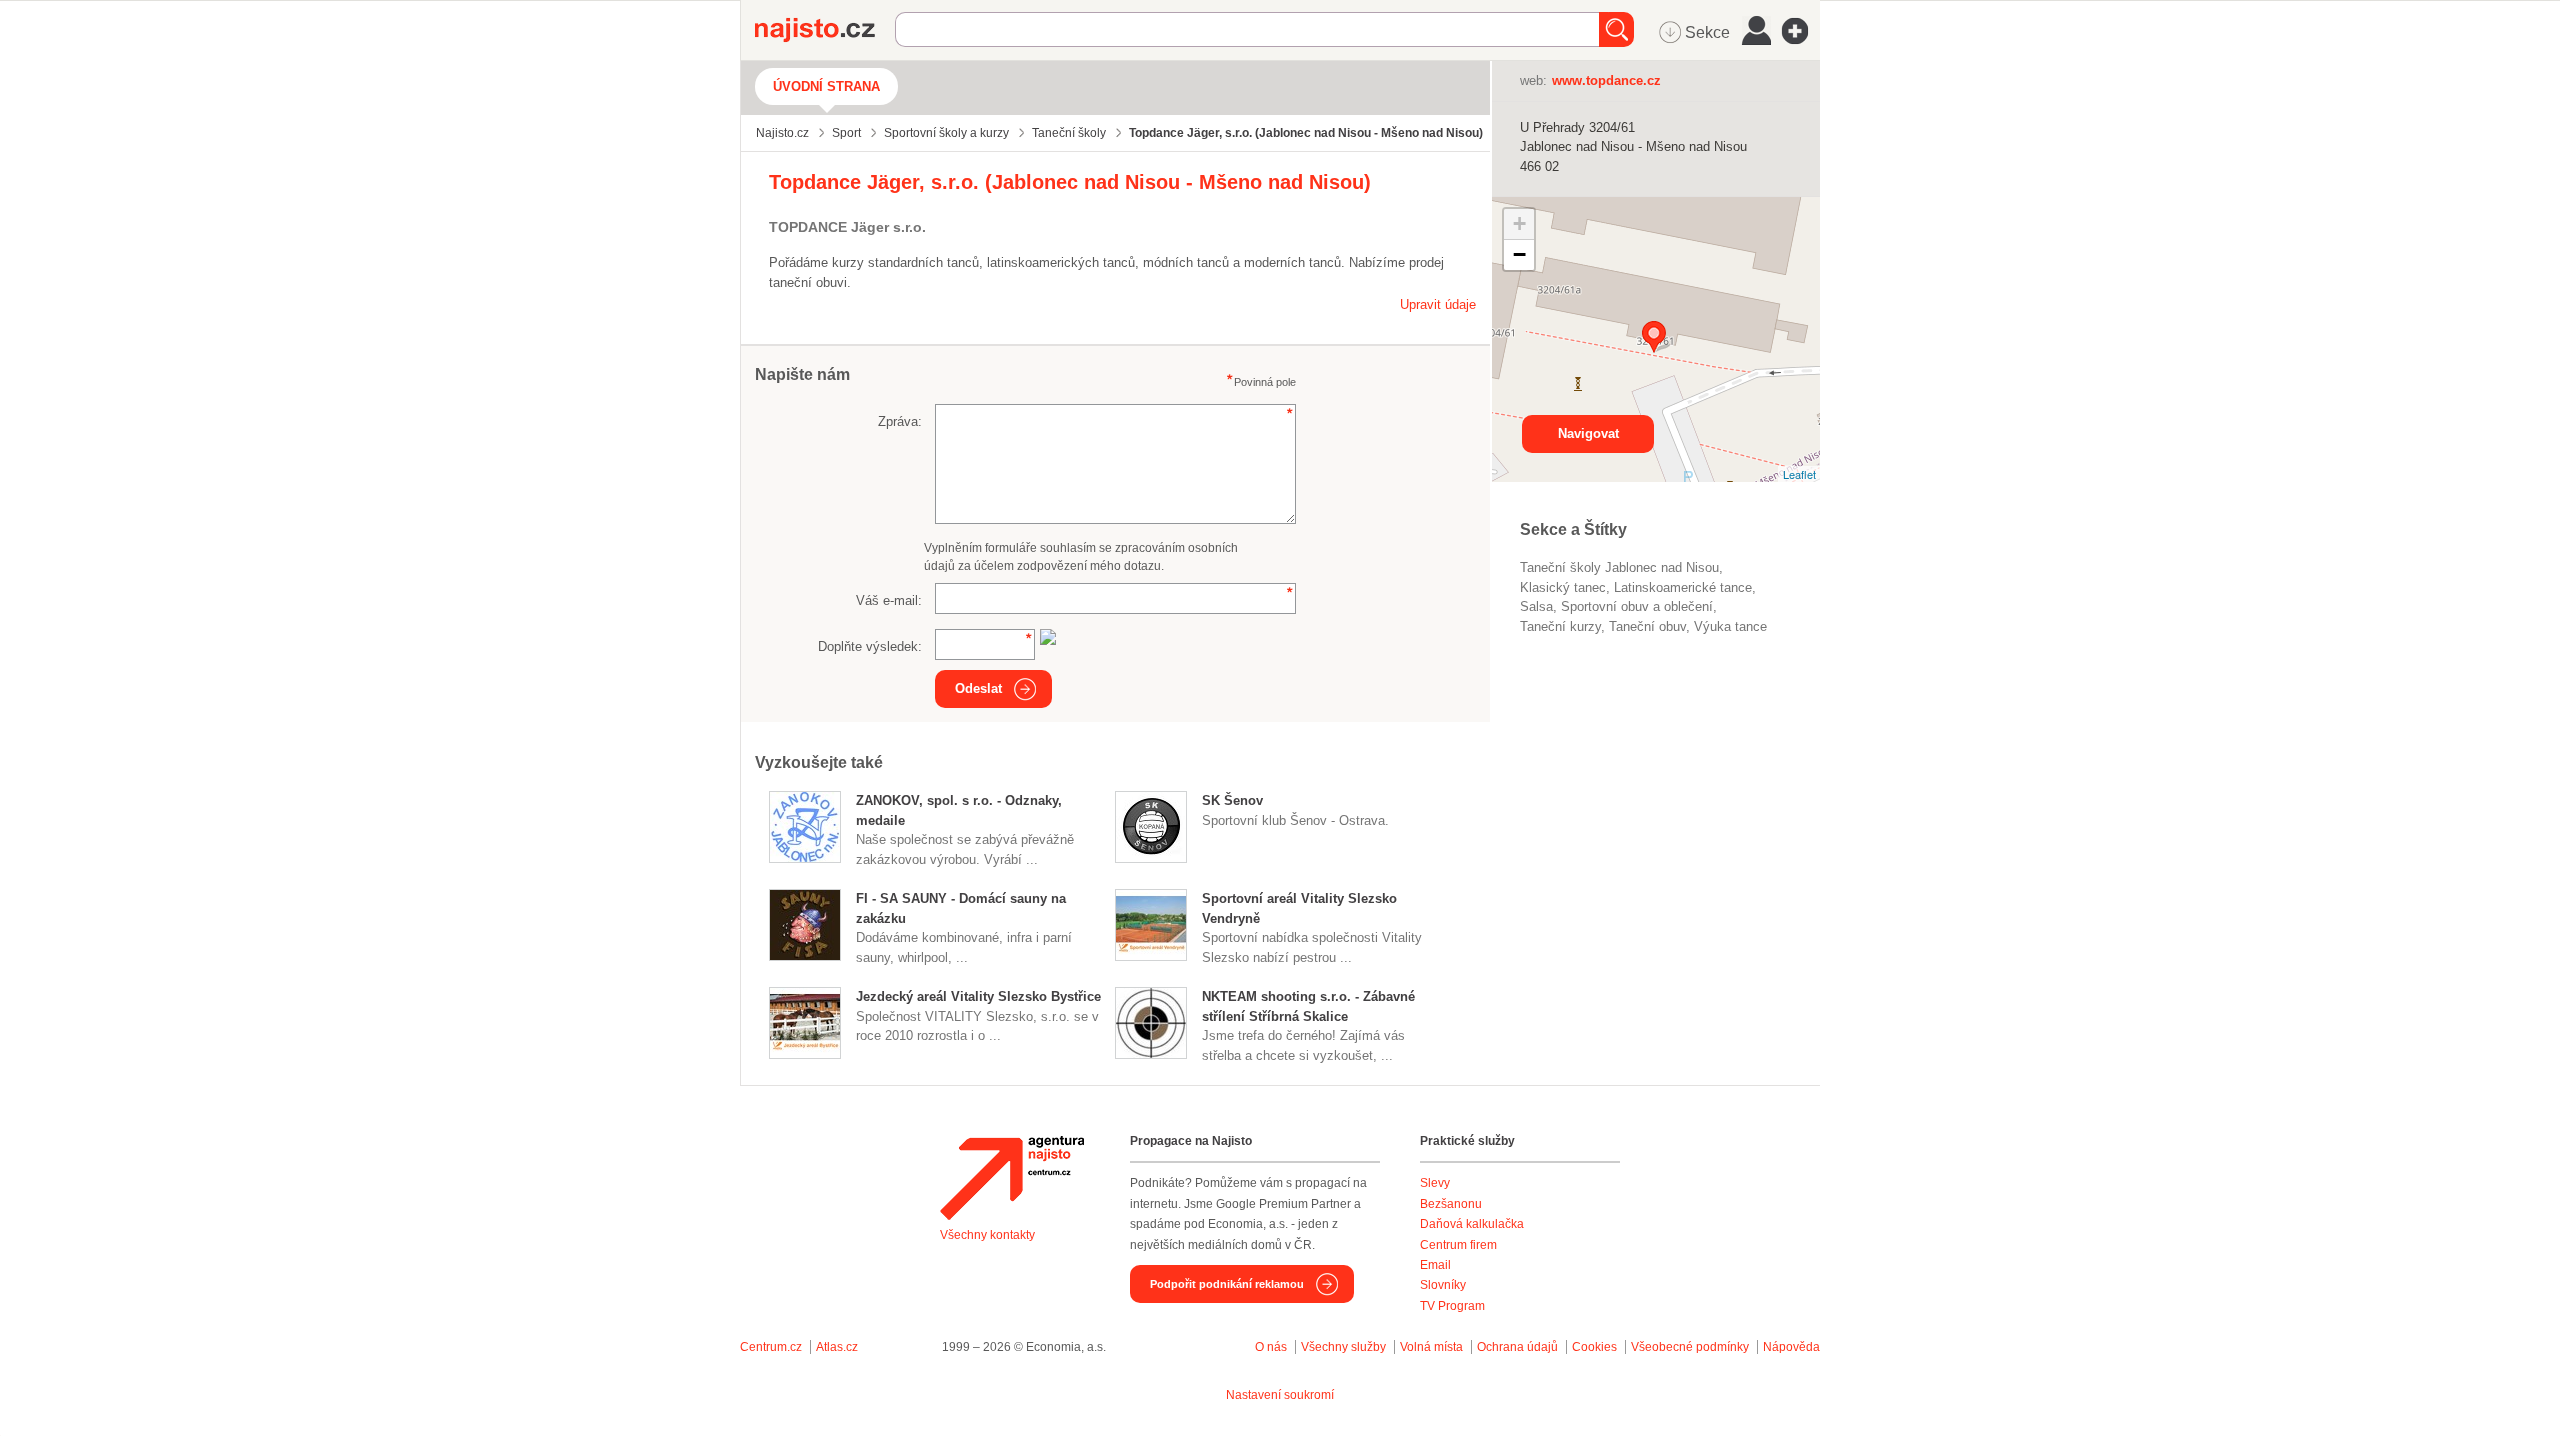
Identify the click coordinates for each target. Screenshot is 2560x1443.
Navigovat (1588, 433)
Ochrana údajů (1517, 1347)
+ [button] (1519, 223)
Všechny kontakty (987, 1235)
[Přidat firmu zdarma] (1801, 31)
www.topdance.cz (1606, 80)
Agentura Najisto (1012, 1178)
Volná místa (1431, 1347)
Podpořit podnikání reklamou (1227, 1284)
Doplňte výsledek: (870, 646)
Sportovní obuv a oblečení (1637, 606)
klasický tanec (1563, 587)
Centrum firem (1458, 1245)
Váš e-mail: (889, 600)
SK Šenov (1232, 800)
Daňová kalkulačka (1472, 1224)
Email (1435, 1265)
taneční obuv (1647, 626)
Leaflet (1799, 474)
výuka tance (1730, 626)
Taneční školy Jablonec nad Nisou (1619, 567)
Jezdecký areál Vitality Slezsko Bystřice (978, 996)
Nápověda (1791, 1347)
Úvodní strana (826, 86)
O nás (1271, 1347)
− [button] (1519, 254)
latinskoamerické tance (1683, 587)
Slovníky (1443, 1285)
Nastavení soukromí (1280, 1395)
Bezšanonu (1451, 1204)
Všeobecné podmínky (1690, 1347)
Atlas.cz (837, 1347)
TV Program (1452, 1306)
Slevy (1435, 1183)
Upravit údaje (1438, 304)
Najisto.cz (825, 30)
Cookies (1594, 1347)
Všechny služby (1345, 1347)
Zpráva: (900, 421)
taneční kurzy (1560, 626)
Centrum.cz (771, 1347)
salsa (1536, 606)
